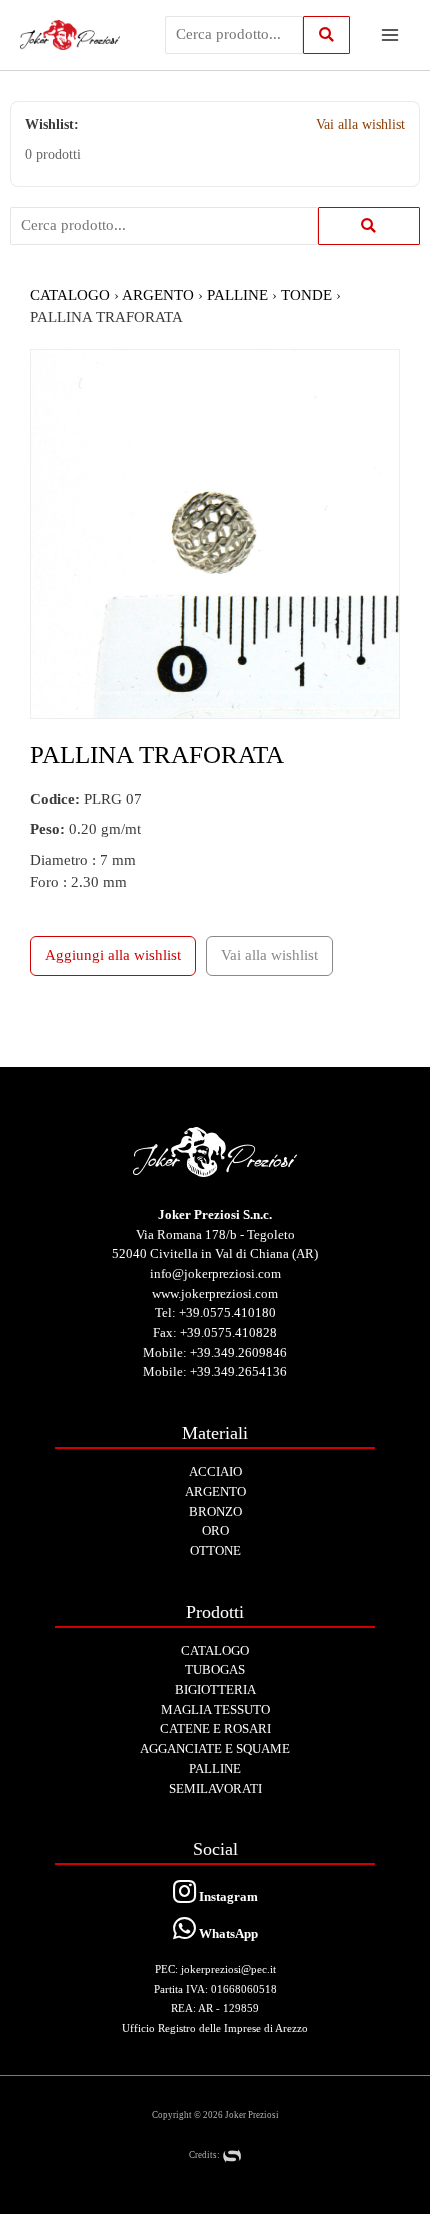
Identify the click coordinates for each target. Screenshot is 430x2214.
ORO (215, 1530)
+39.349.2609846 (238, 1352)
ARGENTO (158, 295)
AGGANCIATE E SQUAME (215, 1748)
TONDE (306, 295)
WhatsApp (227, 1933)
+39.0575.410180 (227, 1312)
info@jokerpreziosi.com (215, 1273)
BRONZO (215, 1511)
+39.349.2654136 (238, 1371)
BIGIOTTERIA (215, 1689)
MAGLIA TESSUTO (215, 1709)
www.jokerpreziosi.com (215, 1293)
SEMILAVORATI (215, 1788)
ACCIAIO (215, 1471)
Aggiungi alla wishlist (113, 955)
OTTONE (215, 1550)
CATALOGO (70, 295)
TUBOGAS (215, 1669)
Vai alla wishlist (360, 124)
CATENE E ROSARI (215, 1728)
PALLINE (237, 295)
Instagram (227, 1896)
